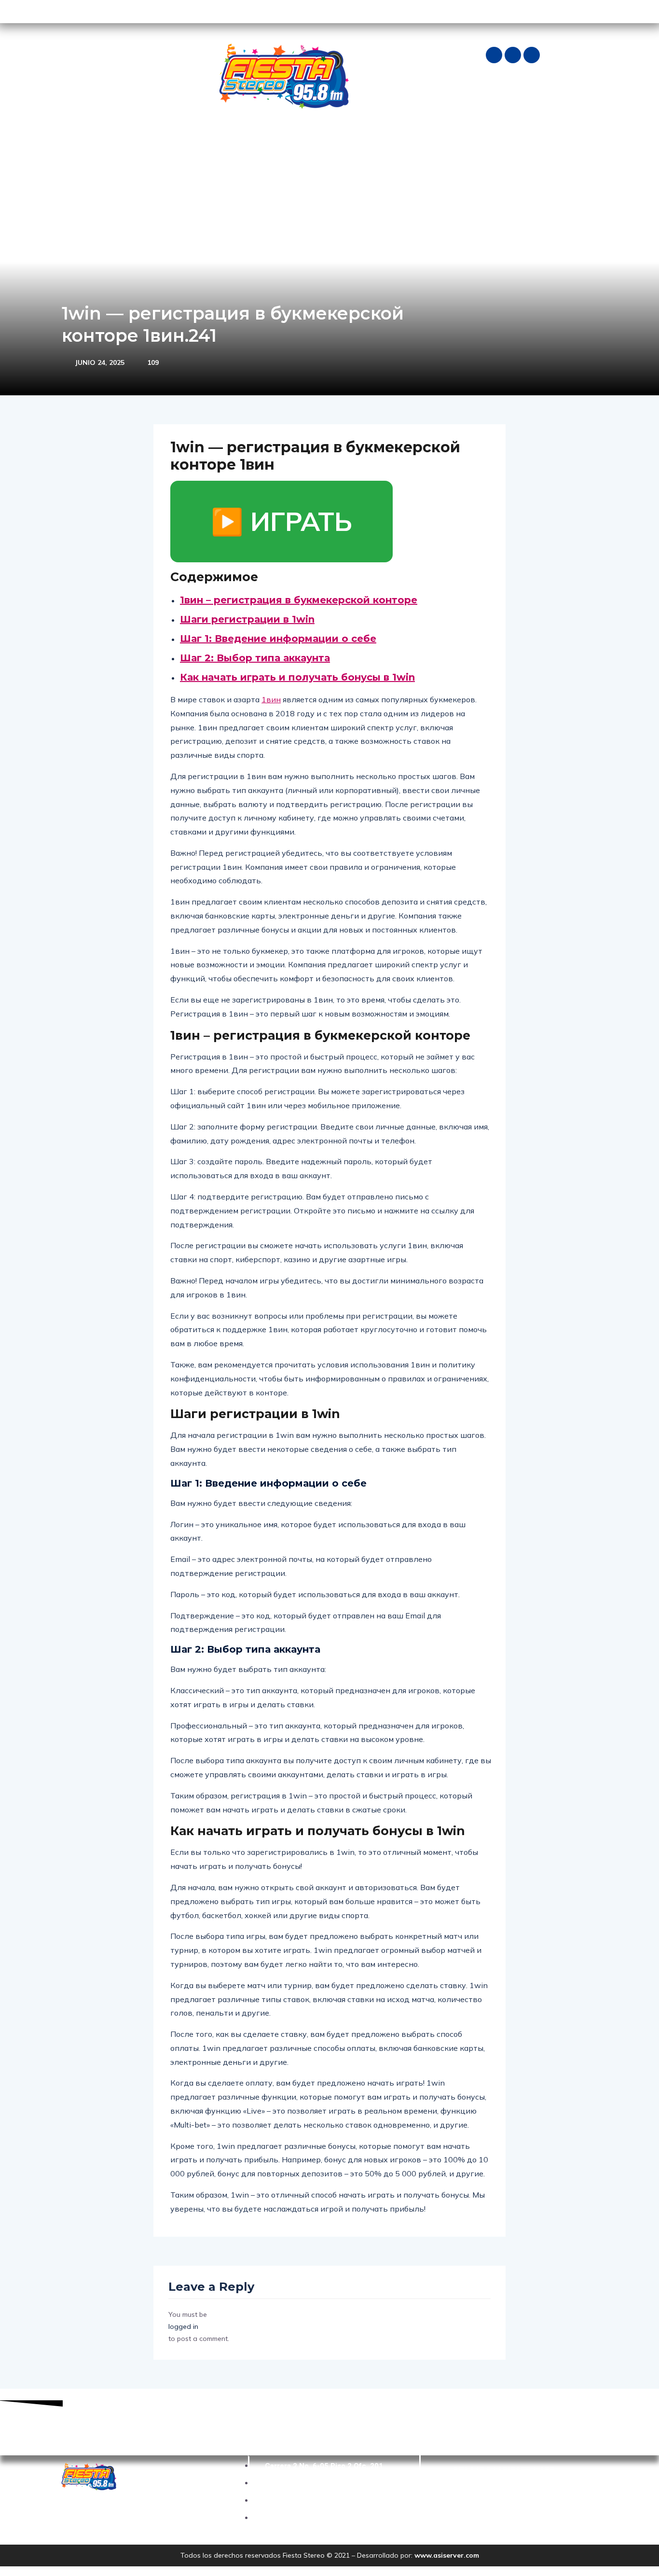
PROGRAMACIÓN (243, 142)
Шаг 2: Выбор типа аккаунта (255, 658)
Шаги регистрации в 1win (247, 619)
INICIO (77, 142)
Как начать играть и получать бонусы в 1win (297, 677)
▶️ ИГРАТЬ (281, 521)
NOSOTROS (123, 142)
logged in (183, 2326)
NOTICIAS (173, 142)
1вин (271, 699)
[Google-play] (66, 12)
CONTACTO (420, 142)
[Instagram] (513, 55)
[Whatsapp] (532, 55)
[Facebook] (494, 55)
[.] (518, 142)
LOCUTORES (306, 142)
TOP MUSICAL (363, 142)
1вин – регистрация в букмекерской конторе (299, 600)
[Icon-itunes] (98, 12)
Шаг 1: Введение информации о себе (278, 639)
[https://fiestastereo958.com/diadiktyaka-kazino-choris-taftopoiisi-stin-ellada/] (533, 142)
